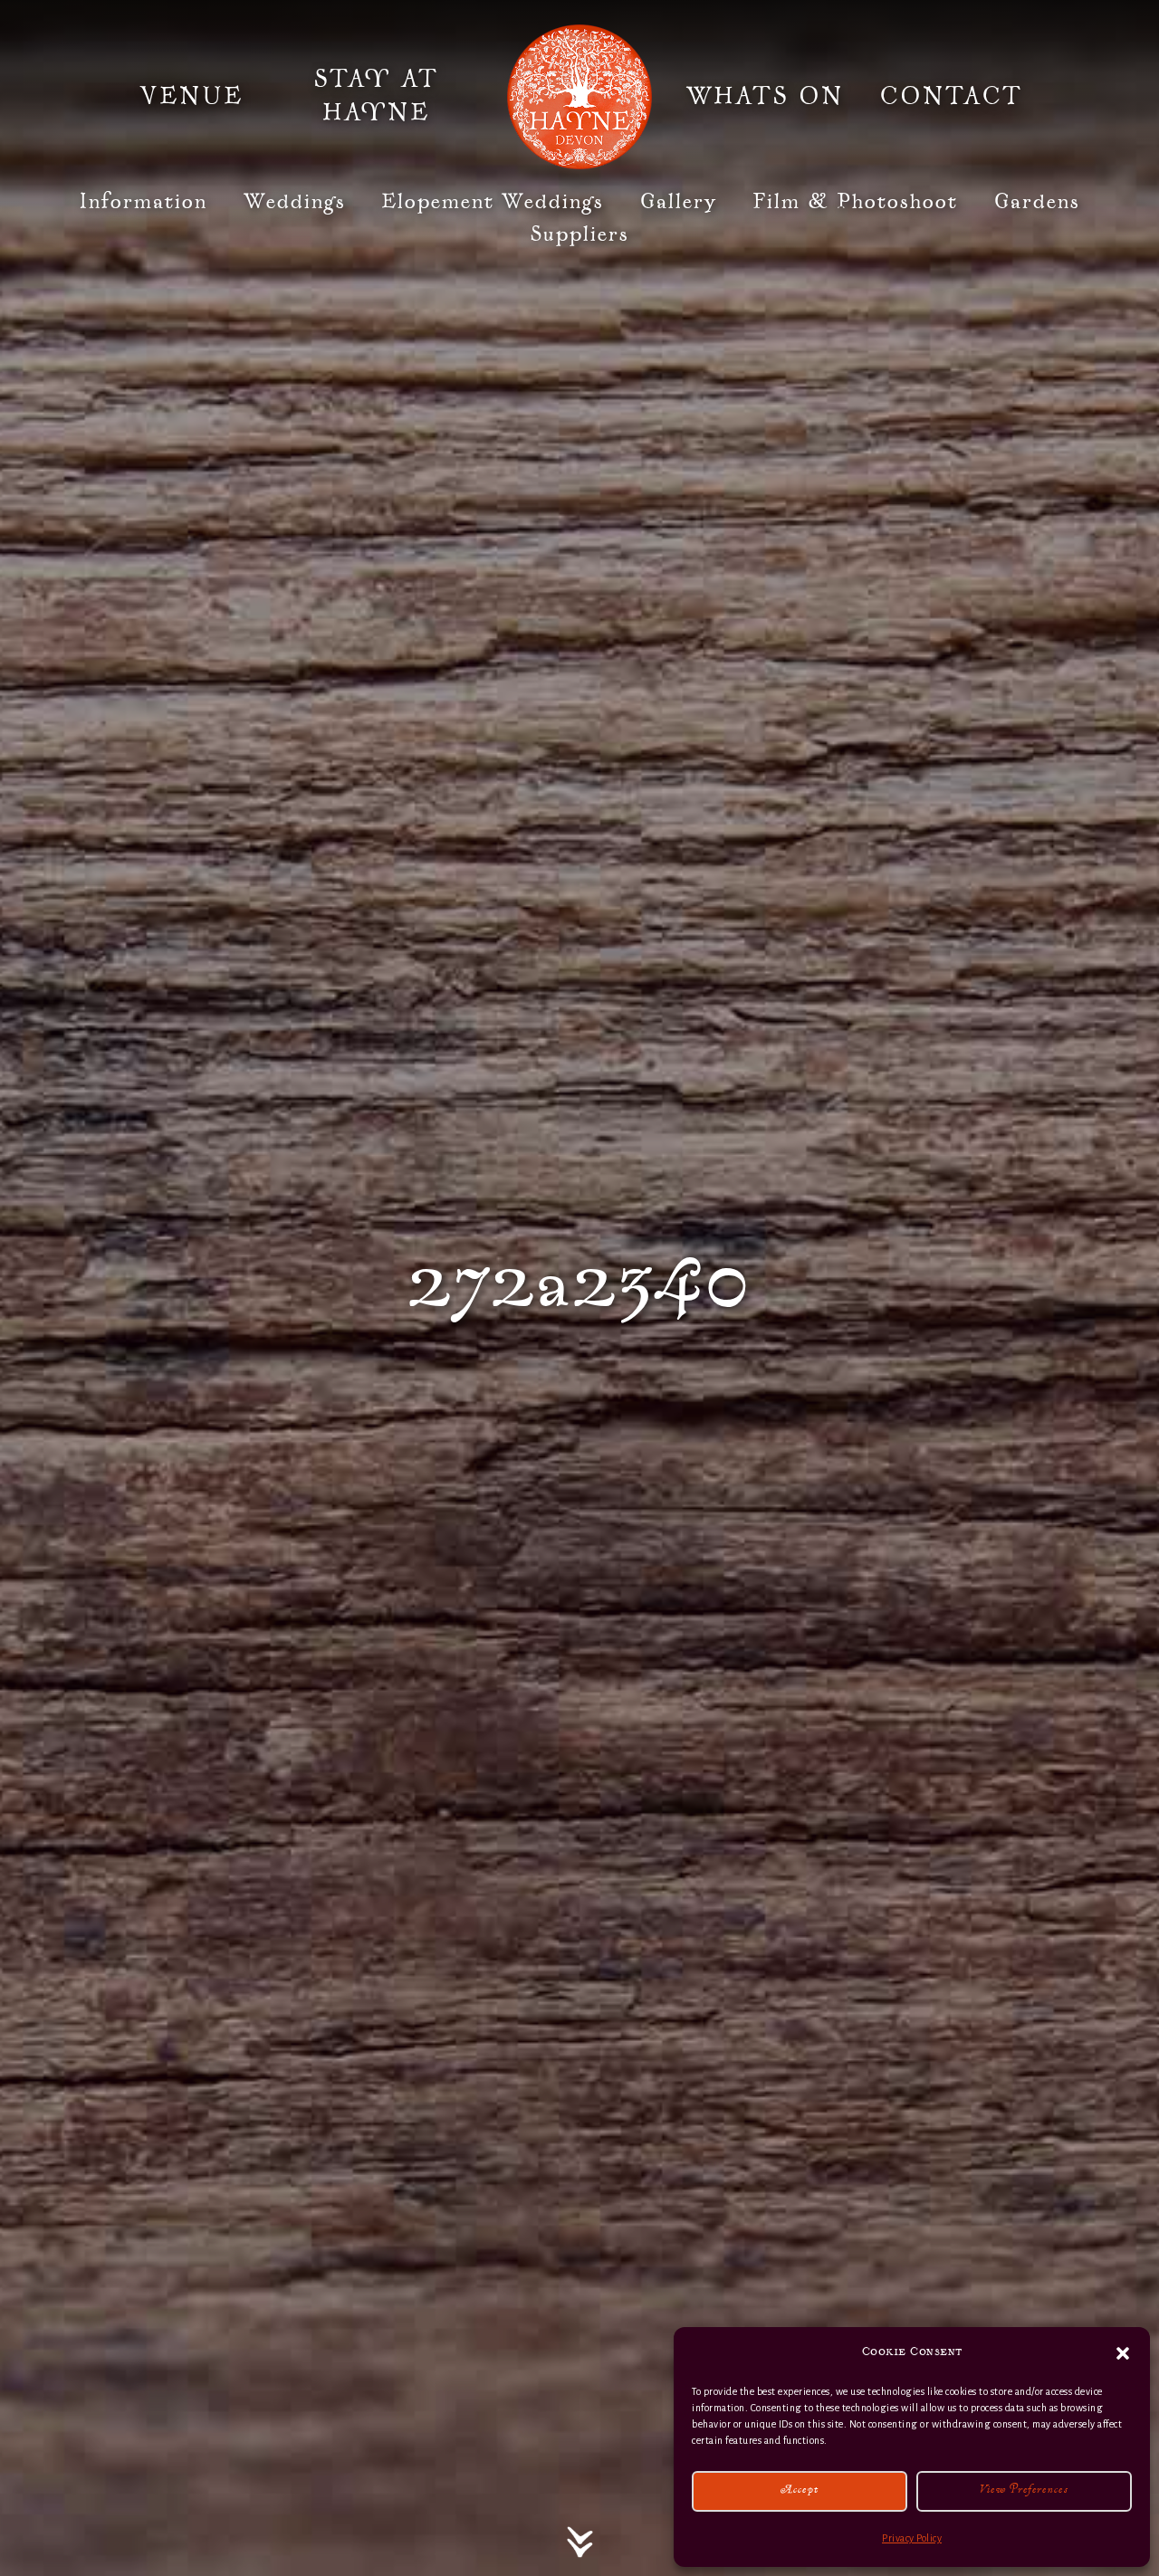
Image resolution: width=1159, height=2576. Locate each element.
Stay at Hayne (376, 97)
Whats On (765, 97)
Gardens (1037, 202)
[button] (1123, 2353)
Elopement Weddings (493, 202)
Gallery (679, 202)
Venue (192, 97)
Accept (800, 2491)
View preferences (1024, 2491)
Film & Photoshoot (855, 202)
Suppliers (579, 235)
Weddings (295, 202)
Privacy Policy (912, 2538)
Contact (951, 97)
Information (143, 202)
